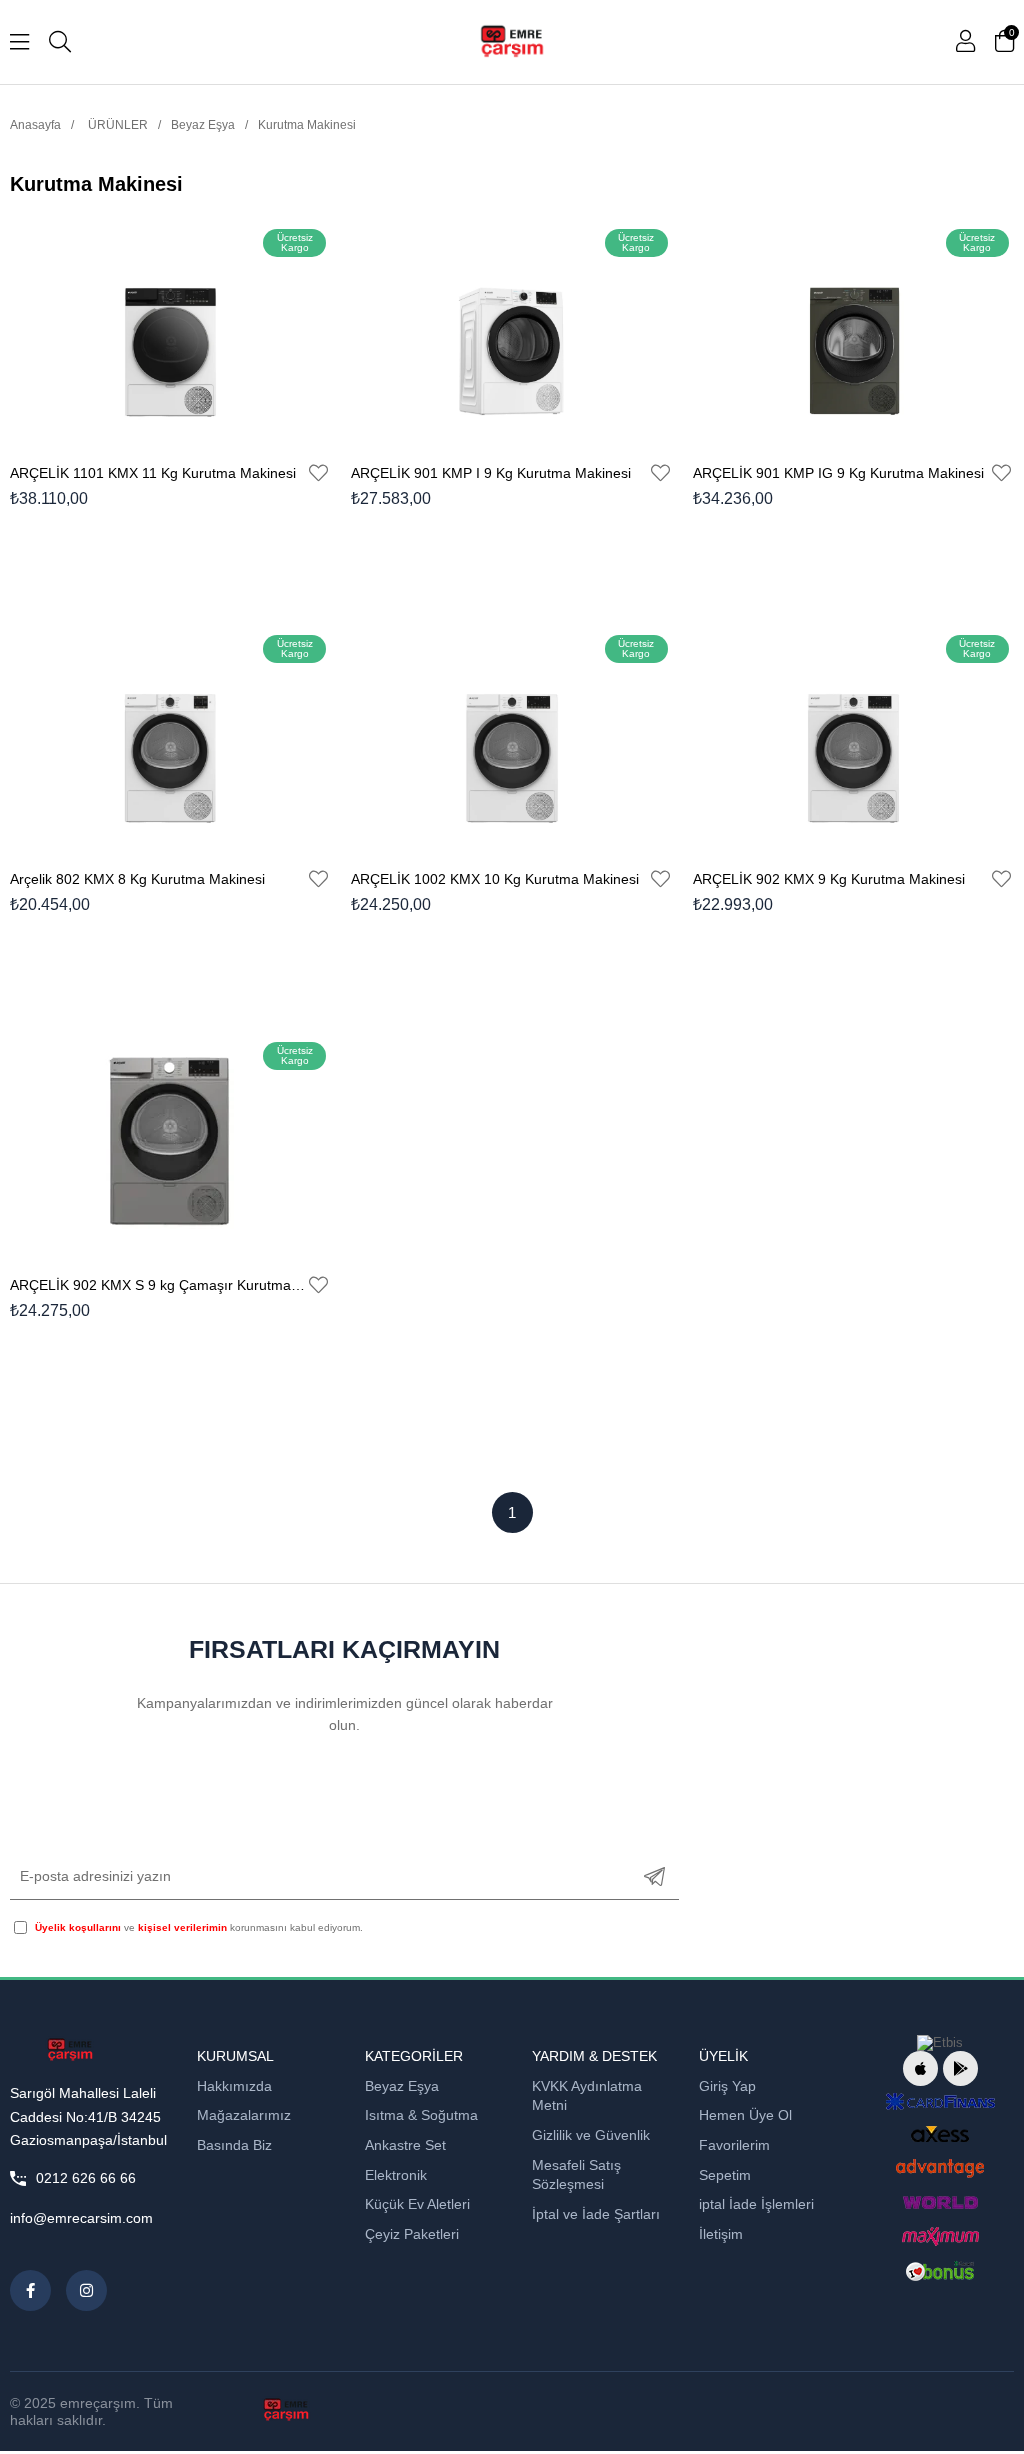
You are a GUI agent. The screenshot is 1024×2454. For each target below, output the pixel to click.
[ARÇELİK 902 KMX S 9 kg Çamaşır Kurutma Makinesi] (170, 1143)
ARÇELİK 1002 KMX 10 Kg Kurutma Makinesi (495, 879)
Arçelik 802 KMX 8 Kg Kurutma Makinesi (137, 879)
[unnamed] (69, 2050)
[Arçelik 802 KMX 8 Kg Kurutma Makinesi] (170, 737)
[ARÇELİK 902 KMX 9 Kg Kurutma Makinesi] (853, 737)
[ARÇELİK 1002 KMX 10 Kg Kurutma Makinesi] (511, 737)
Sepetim (725, 2175)
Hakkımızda (234, 2086)
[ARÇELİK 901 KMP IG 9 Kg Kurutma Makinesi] (853, 331)
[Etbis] (940, 2043)
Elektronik (396, 2175)
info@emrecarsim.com (81, 2218)
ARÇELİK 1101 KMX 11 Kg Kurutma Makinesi (153, 473)
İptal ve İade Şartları (596, 2214)
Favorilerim (734, 2145)
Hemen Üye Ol (745, 2115)
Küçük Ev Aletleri (417, 2204)
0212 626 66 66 (86, 2178)
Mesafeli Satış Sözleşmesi (576, 2175)
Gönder (654, 1876)
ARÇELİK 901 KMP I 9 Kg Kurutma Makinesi (491, 473)
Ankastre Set (405, 2145)
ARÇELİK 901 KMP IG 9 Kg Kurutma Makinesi (838, 473)
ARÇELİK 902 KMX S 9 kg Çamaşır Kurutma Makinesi (158, 1285)
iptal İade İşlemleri (756, 2204)
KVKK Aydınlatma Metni (587, 2096)
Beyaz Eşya (402, 2086)
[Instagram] (86, 2290)
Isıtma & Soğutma (421, 2115)
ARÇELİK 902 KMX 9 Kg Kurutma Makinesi (829, 879)
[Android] (960, 2068)
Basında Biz (234, 2145)
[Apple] (920, 2068)
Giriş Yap (727, 2086)
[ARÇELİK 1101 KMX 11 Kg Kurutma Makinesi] (170, 331)
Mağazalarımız (244, 2115)
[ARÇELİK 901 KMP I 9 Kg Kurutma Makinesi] (511, 331)
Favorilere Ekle (318, 473)
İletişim (721, 2234)
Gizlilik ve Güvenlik (591, 2135)
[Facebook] (30, 2290)
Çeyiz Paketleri (412, 2234)
